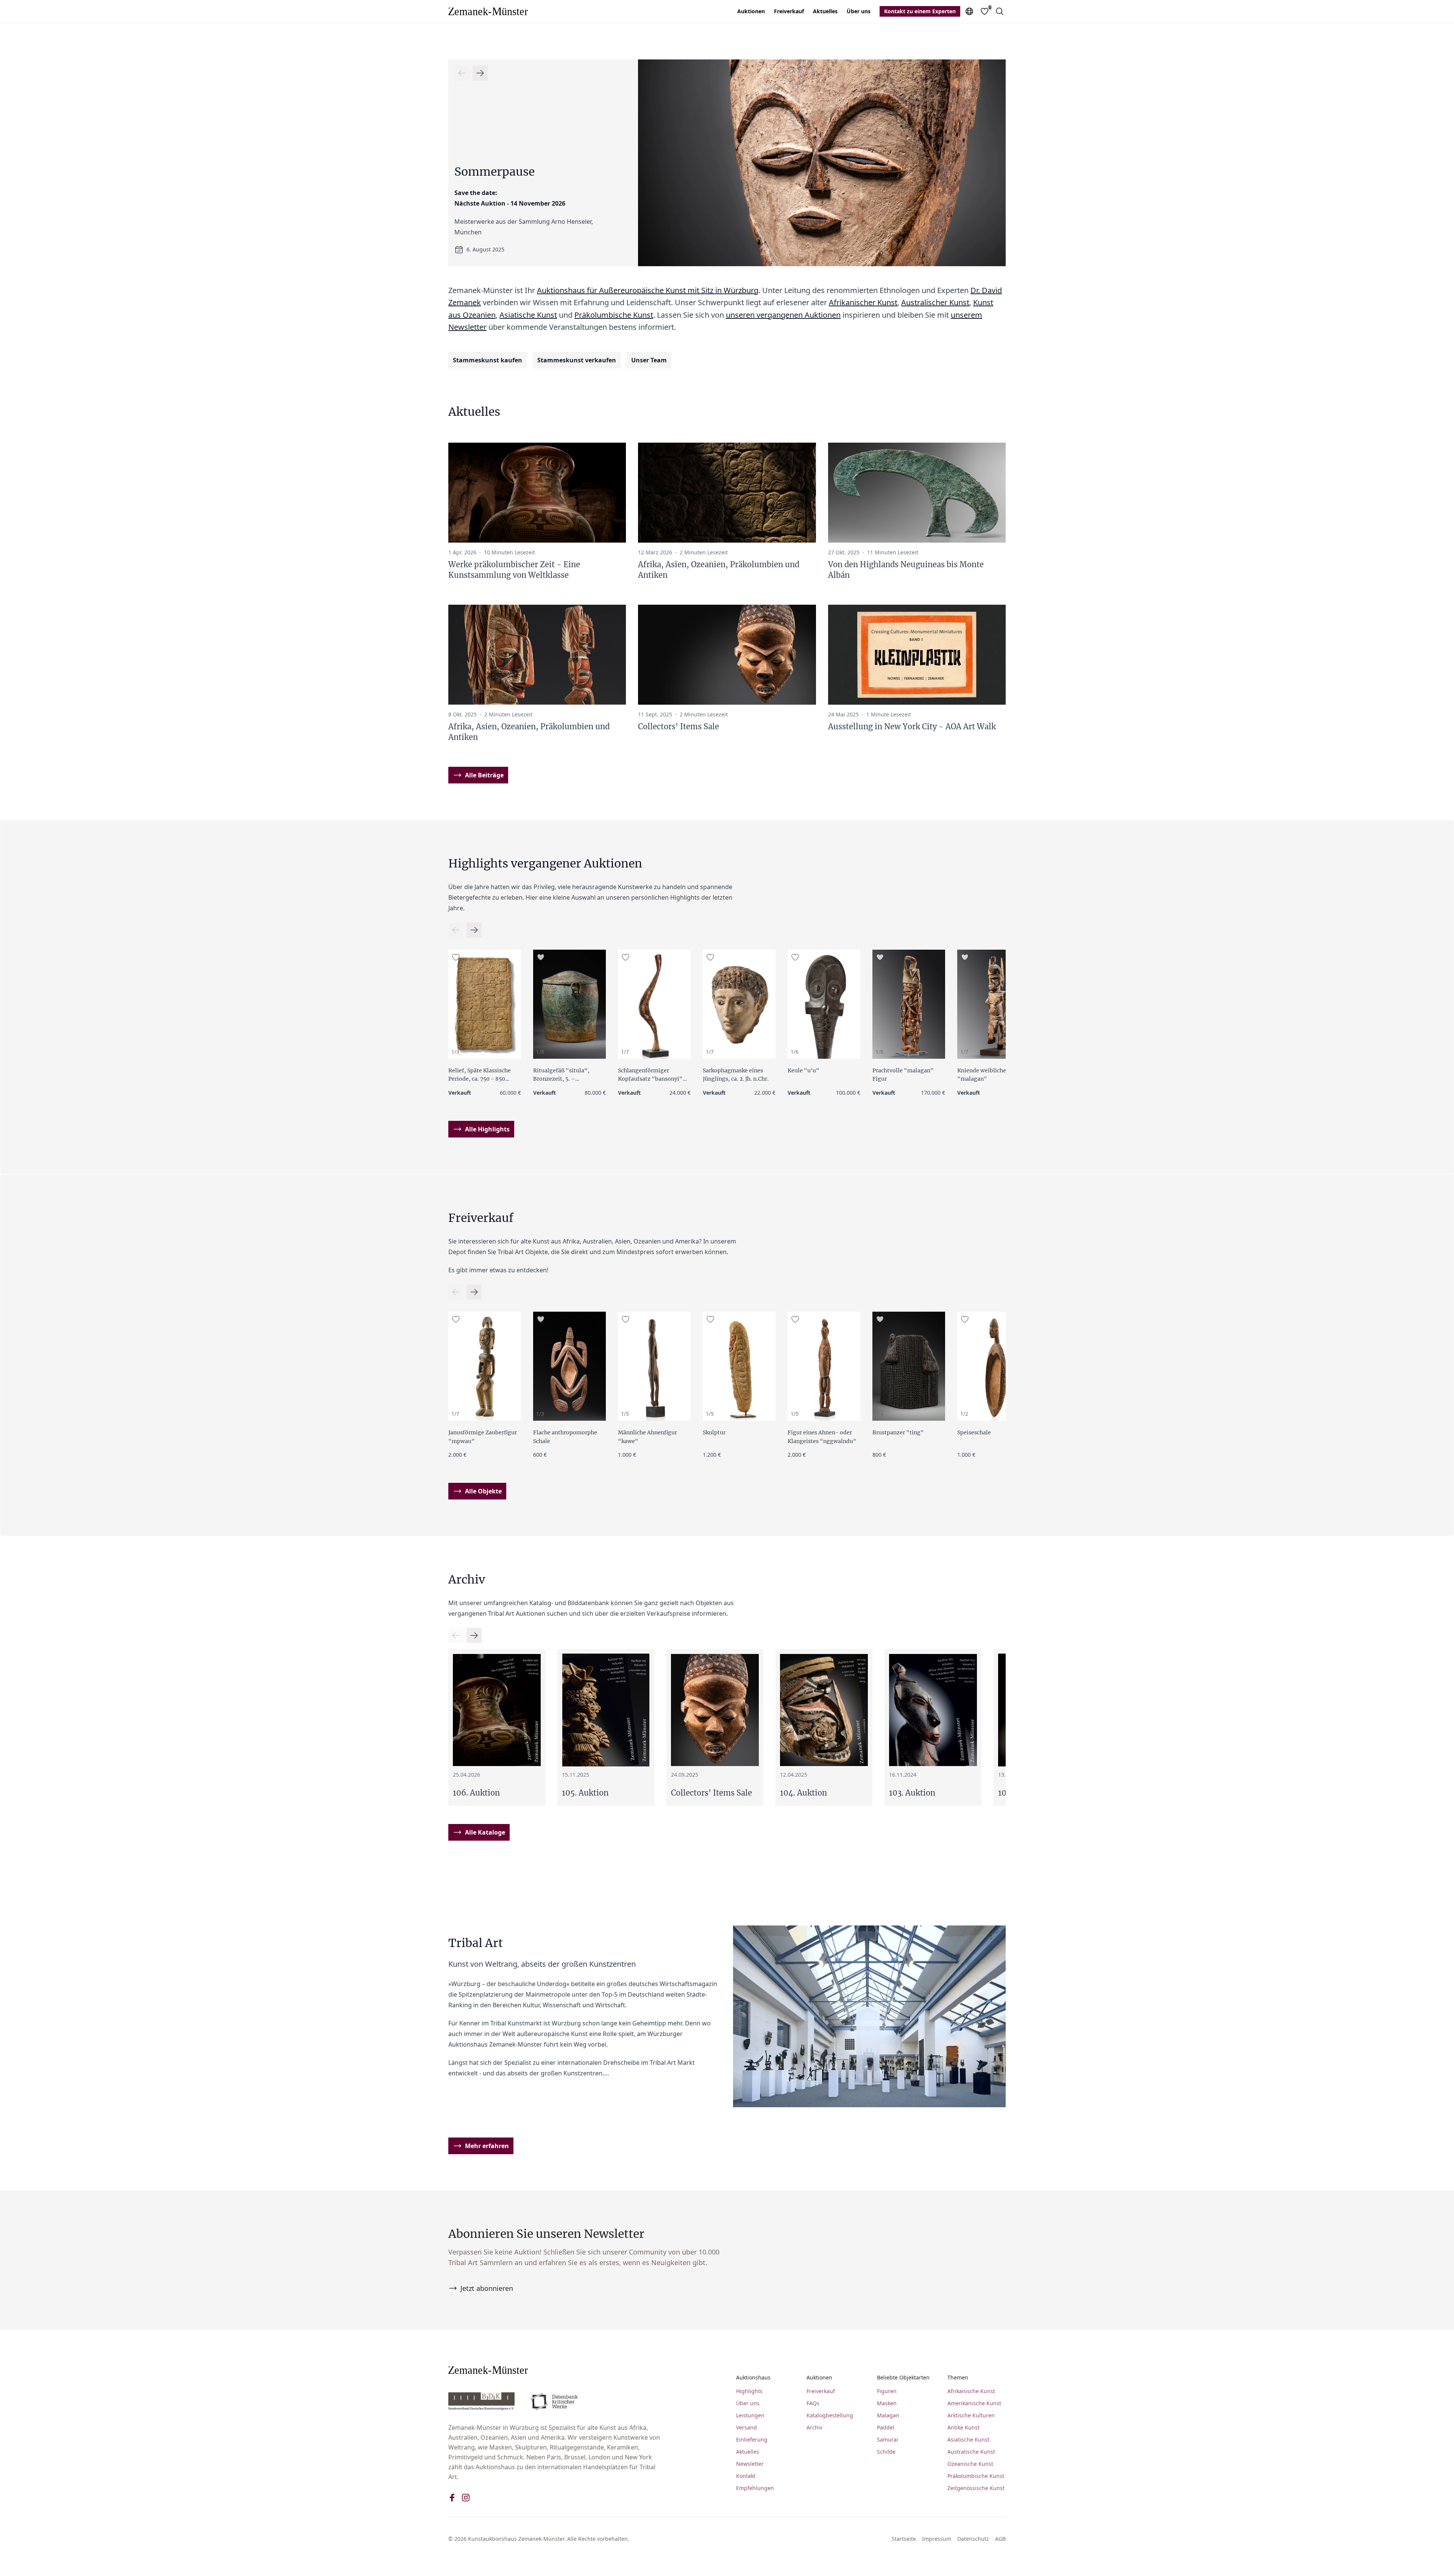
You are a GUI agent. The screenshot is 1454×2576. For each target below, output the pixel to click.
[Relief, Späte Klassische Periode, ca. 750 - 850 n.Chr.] (485, 1004)
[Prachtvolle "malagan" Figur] (909, 1004)
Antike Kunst (963, 2427)
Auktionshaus (753, 2377)
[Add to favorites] (456, 957)
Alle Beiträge (484, 775)
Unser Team (649, 360)
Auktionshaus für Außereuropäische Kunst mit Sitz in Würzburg (648, 290)
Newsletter (750, 2464)
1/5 (625, 1414)
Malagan (888, 2415)
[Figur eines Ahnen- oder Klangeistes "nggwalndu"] (824, 1366)
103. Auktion (912, 1793)
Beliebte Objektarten (903, 2377)
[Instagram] (466, 2498)
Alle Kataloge (485, 1832)
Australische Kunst (971, 2452)
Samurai (888, 2439)
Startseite (904, 2539)
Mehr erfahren (487, 2146)
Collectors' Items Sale (679, 726)
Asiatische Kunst (528, 315)
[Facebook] (452, 2498)
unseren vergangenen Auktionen (783, 315)
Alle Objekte (483, 1491)
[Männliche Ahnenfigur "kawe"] (654, 1366)
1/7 (625, 1052)
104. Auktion (803, 1793)
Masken (887, 2403)
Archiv (814, 2427)
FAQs (813, 2403)
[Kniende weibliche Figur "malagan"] (994, 1004)
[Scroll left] (480, 73)
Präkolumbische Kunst (614, 315)
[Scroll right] (462, 73)
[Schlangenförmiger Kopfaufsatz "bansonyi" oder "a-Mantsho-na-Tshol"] (654, 1004)
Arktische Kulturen (971, 2415)
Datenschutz (973, 2539)
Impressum (937, 2539)
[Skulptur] (739, 1366)
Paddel (886, 2427)
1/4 (879, 1414)
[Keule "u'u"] (824, 1004)
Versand (747, 2427)
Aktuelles (825, 11)
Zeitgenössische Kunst (976, 2488)
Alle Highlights (487, 1129)
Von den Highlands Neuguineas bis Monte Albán (906, 570)
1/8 (540, 1052)
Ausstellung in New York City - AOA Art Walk (912, 726)
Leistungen (750, 2415)
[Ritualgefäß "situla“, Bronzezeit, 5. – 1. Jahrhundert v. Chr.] (569, 1004)
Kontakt (746, 2476)
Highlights (749, 2391)
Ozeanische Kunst (970, 2464)
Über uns (859, 11)
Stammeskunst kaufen (488, 360)
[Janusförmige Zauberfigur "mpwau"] (485, 1366)
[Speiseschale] (994, 1366)
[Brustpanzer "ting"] (909, 1366)
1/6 (795, 1052)
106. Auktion (476, 1793)
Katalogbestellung (830, 2415)
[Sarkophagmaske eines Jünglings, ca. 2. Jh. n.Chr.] (739, 1004)
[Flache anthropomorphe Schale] (569, 1366)
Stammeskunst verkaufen (577, 360)
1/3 (455, 1052)
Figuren (887, 2391)
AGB (1000, 2539)
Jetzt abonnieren (487, 2288)
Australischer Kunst (935, 302)
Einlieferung (752, 2439)
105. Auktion (585, 1793)
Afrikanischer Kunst (863, 302)
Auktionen (751, 11)
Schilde (886, 2452)
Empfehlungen (755, 2488)
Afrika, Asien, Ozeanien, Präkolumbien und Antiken (719, 570)
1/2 (964, 1414)
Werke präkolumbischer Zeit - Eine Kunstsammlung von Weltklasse (514, 570)
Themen (958, 2377)
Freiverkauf (789, 11)
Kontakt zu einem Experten (920, 11)
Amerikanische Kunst (974, 2403)
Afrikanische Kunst (971, 2391)
